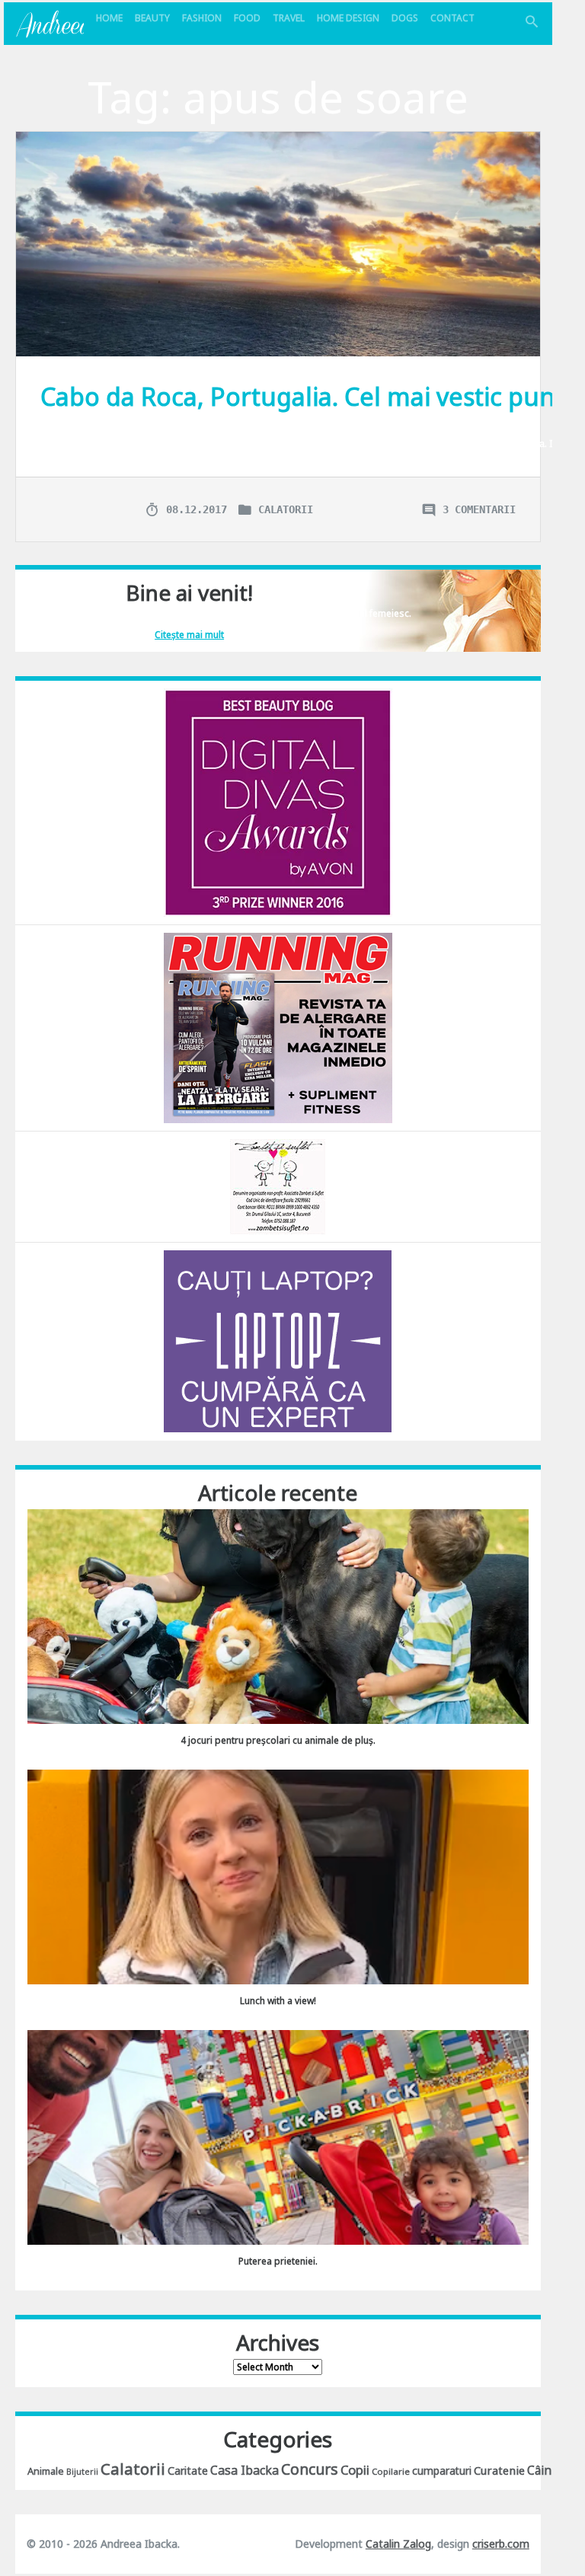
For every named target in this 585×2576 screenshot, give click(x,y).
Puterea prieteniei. (278, 2261)
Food (247, 18)
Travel (289, 18)
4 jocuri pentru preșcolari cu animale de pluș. (278, 1740)
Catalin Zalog (398, 2544)
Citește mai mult (189, 635)
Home (109, 18)
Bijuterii (82, 2472)
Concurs (310, 2469)
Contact (452, 18)
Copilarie (391, 2471)
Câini (541, 2470)
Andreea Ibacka (50, 24)
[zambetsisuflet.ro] (278, 1185)
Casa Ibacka (245, 2470)
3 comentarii (479, 509)
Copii (355, 2470)
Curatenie (499, 2470)
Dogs (405, 18)
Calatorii (286, 509)
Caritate (188, 2471)
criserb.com (501, 2544)
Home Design (348, 18)
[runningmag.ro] (278, 1027)
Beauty (152, 18)
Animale (46, 2471)
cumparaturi (442, 2471)
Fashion (202, 18)
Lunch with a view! (278, 2001)
